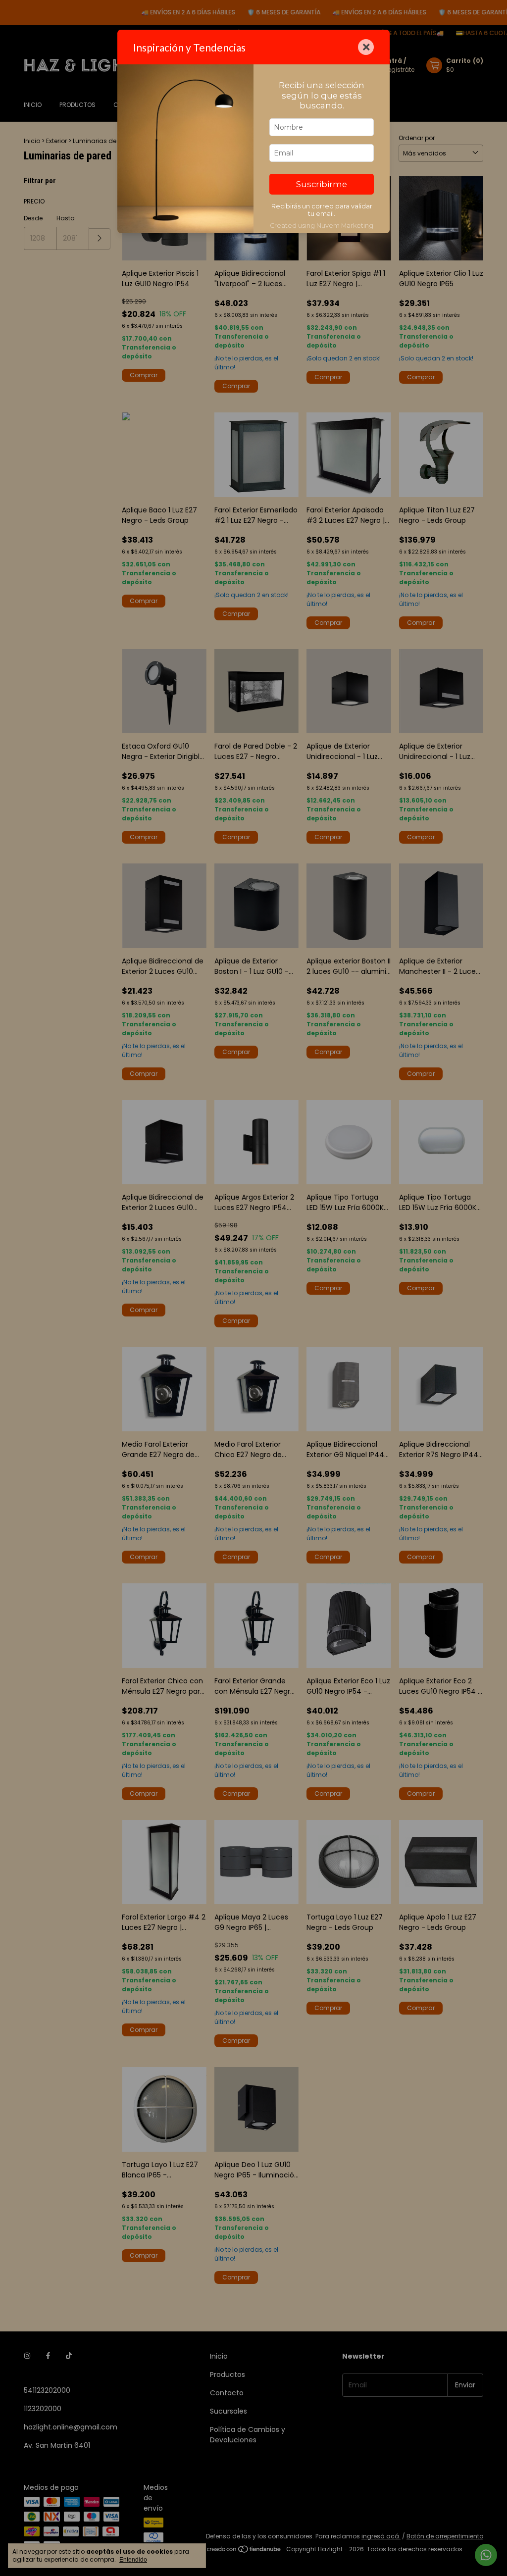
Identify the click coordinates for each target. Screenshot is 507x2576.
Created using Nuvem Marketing (322, 226)
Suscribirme (322, 184)
